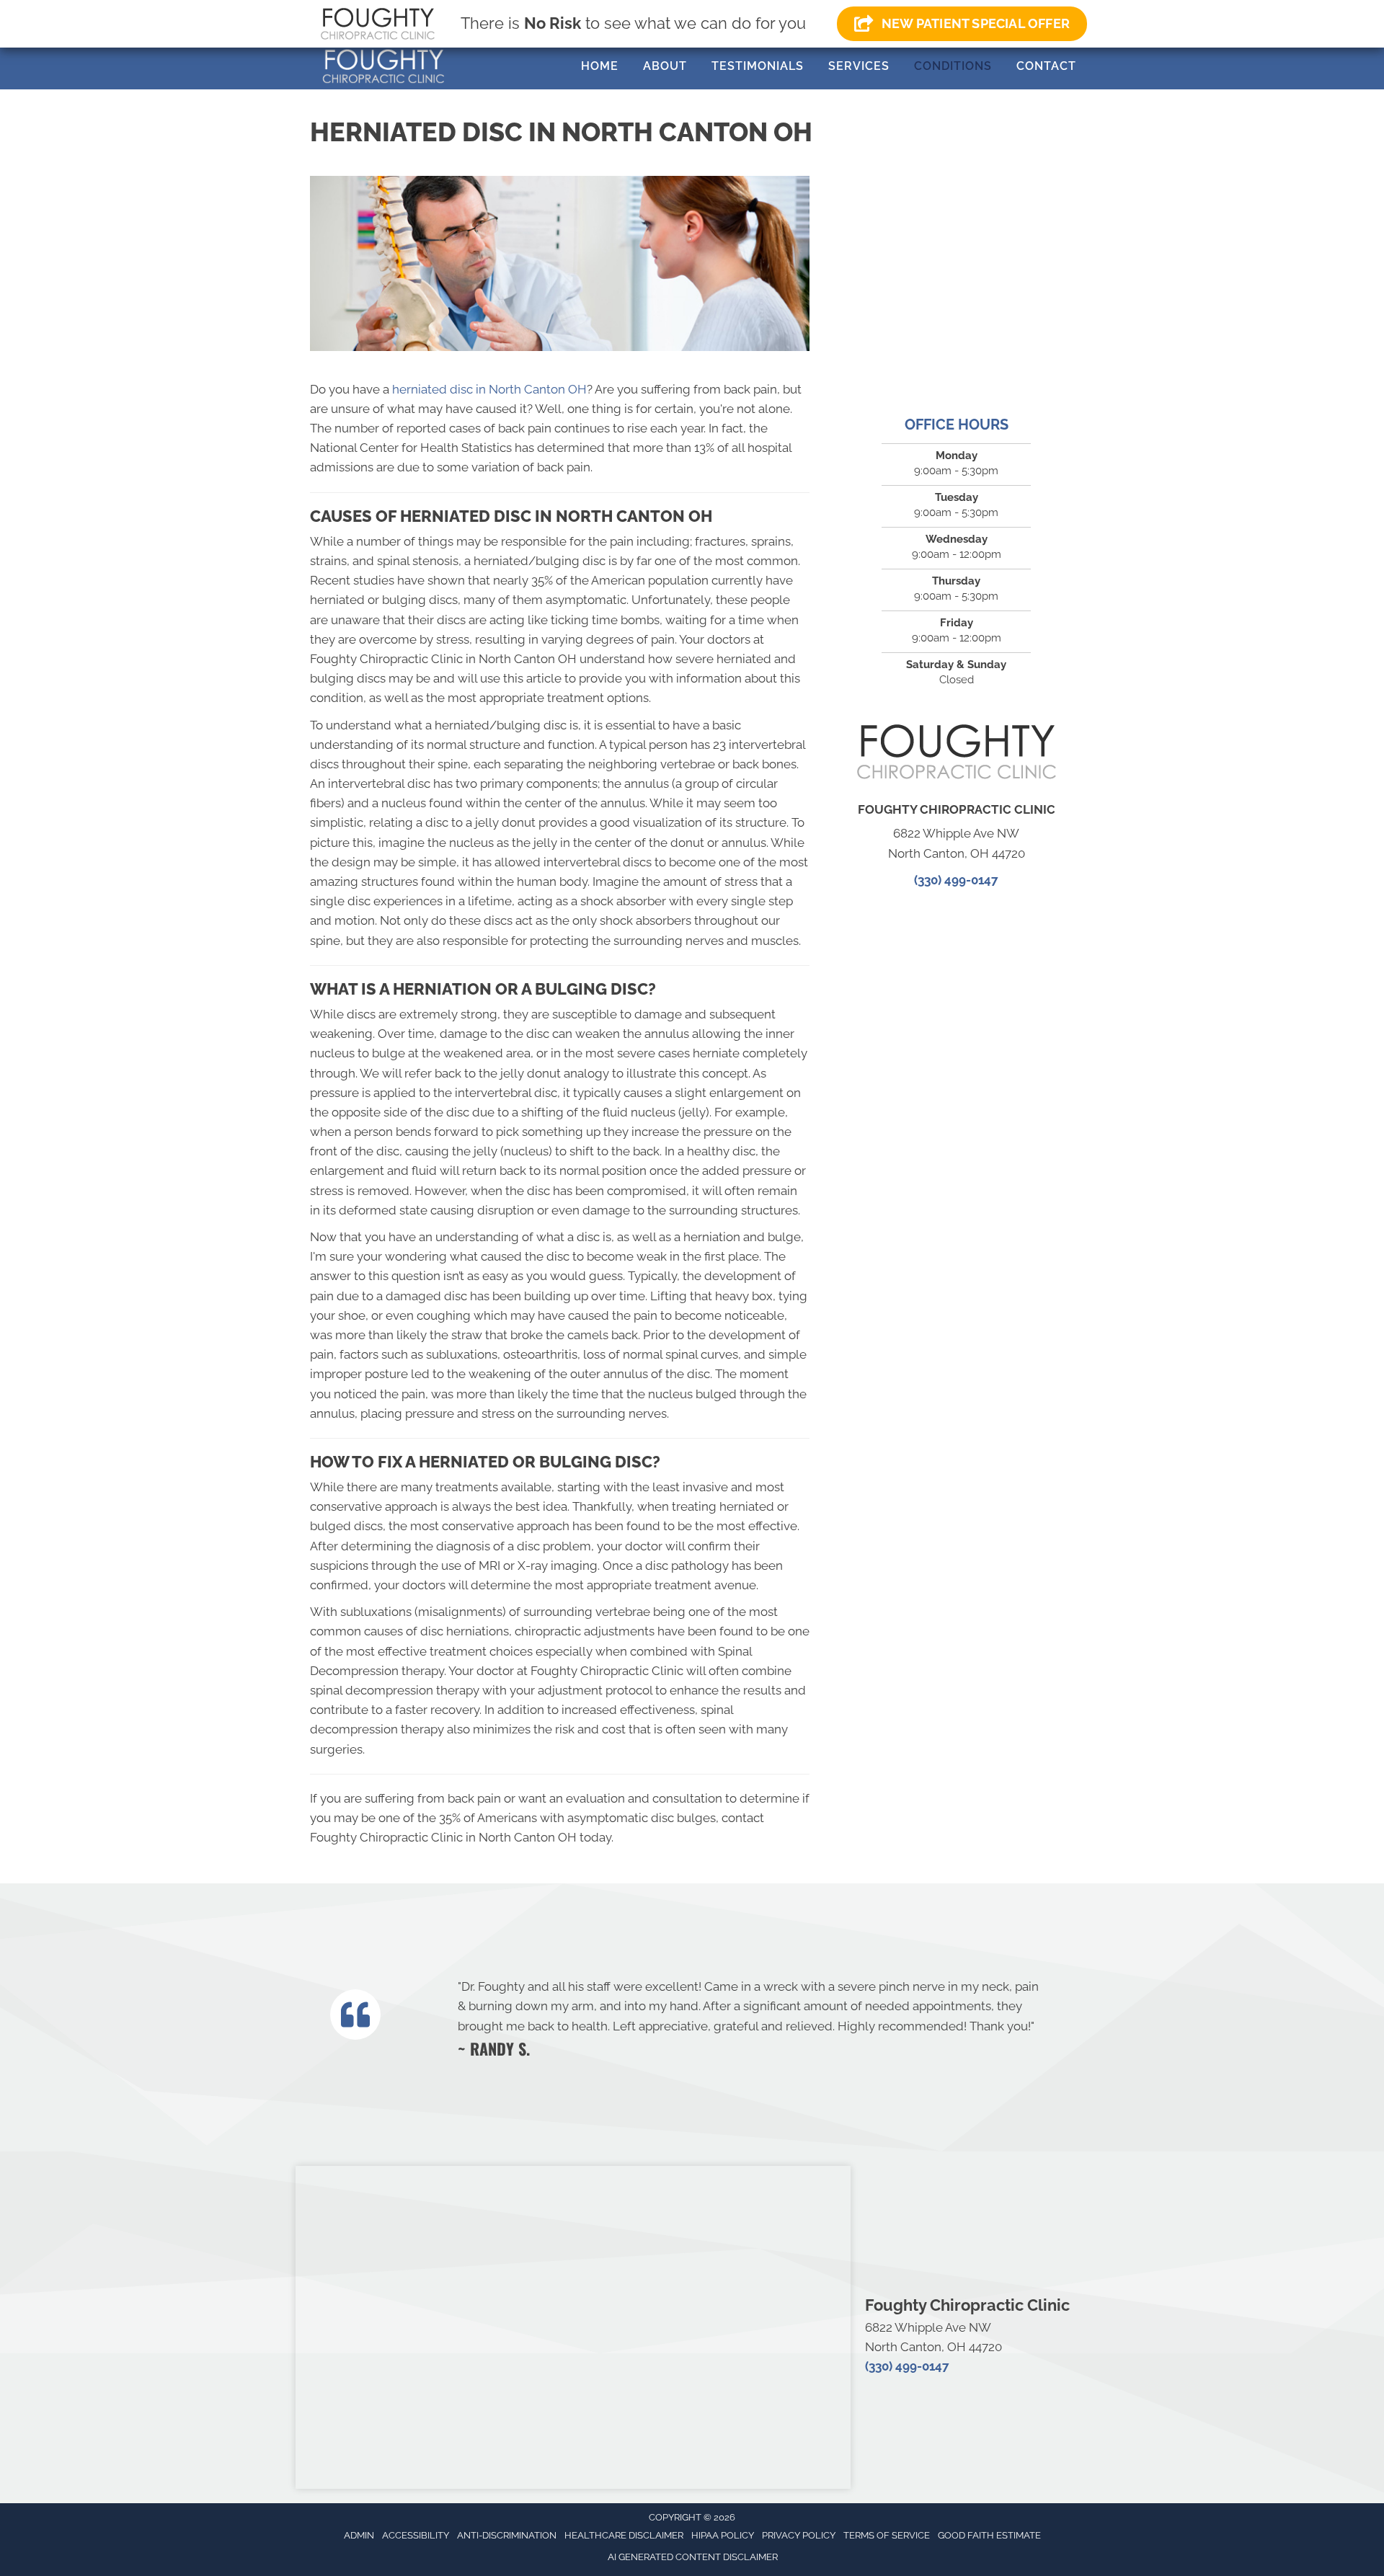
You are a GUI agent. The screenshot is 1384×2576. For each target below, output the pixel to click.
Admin (359, 2535)
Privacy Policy (799, 2535)
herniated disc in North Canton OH (489, 389)
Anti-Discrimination (507, 2535)
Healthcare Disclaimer (624, 2535)
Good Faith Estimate (989, 2535)
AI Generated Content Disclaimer (693, 2557)
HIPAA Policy (723, 2535)
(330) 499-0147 (956, 880)
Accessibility (416, 2535)
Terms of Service (887, 2535)
